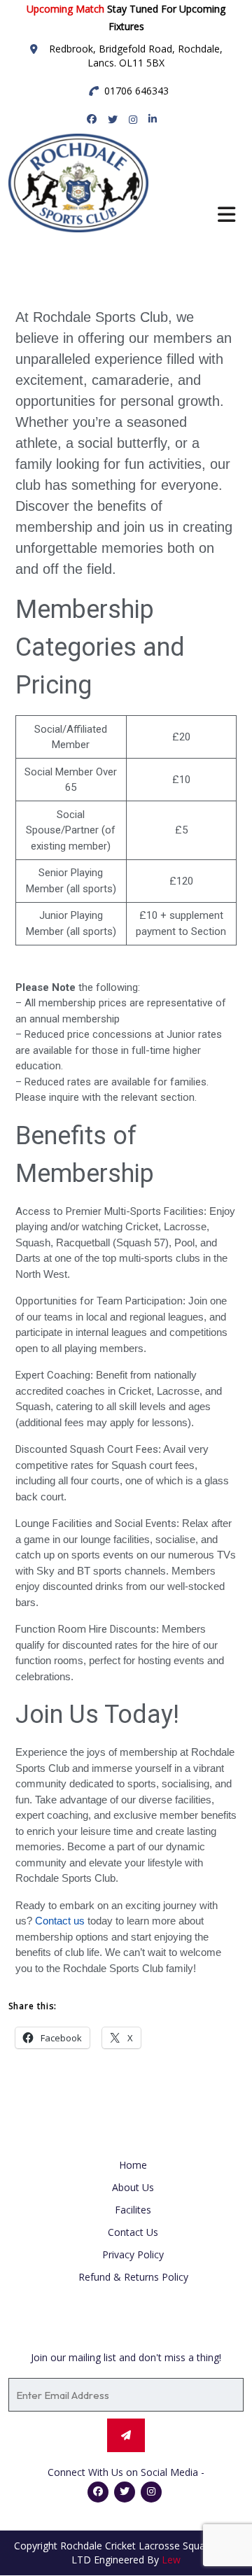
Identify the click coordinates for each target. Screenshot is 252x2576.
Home (133, 2165)
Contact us (60, 1921)
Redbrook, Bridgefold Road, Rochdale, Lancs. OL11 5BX (136, 56)
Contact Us (133, 2232)
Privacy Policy (133, 2254)
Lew (171, 2560)
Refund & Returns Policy (133, 2277)
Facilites (133, 2210)
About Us (133, 2187)
